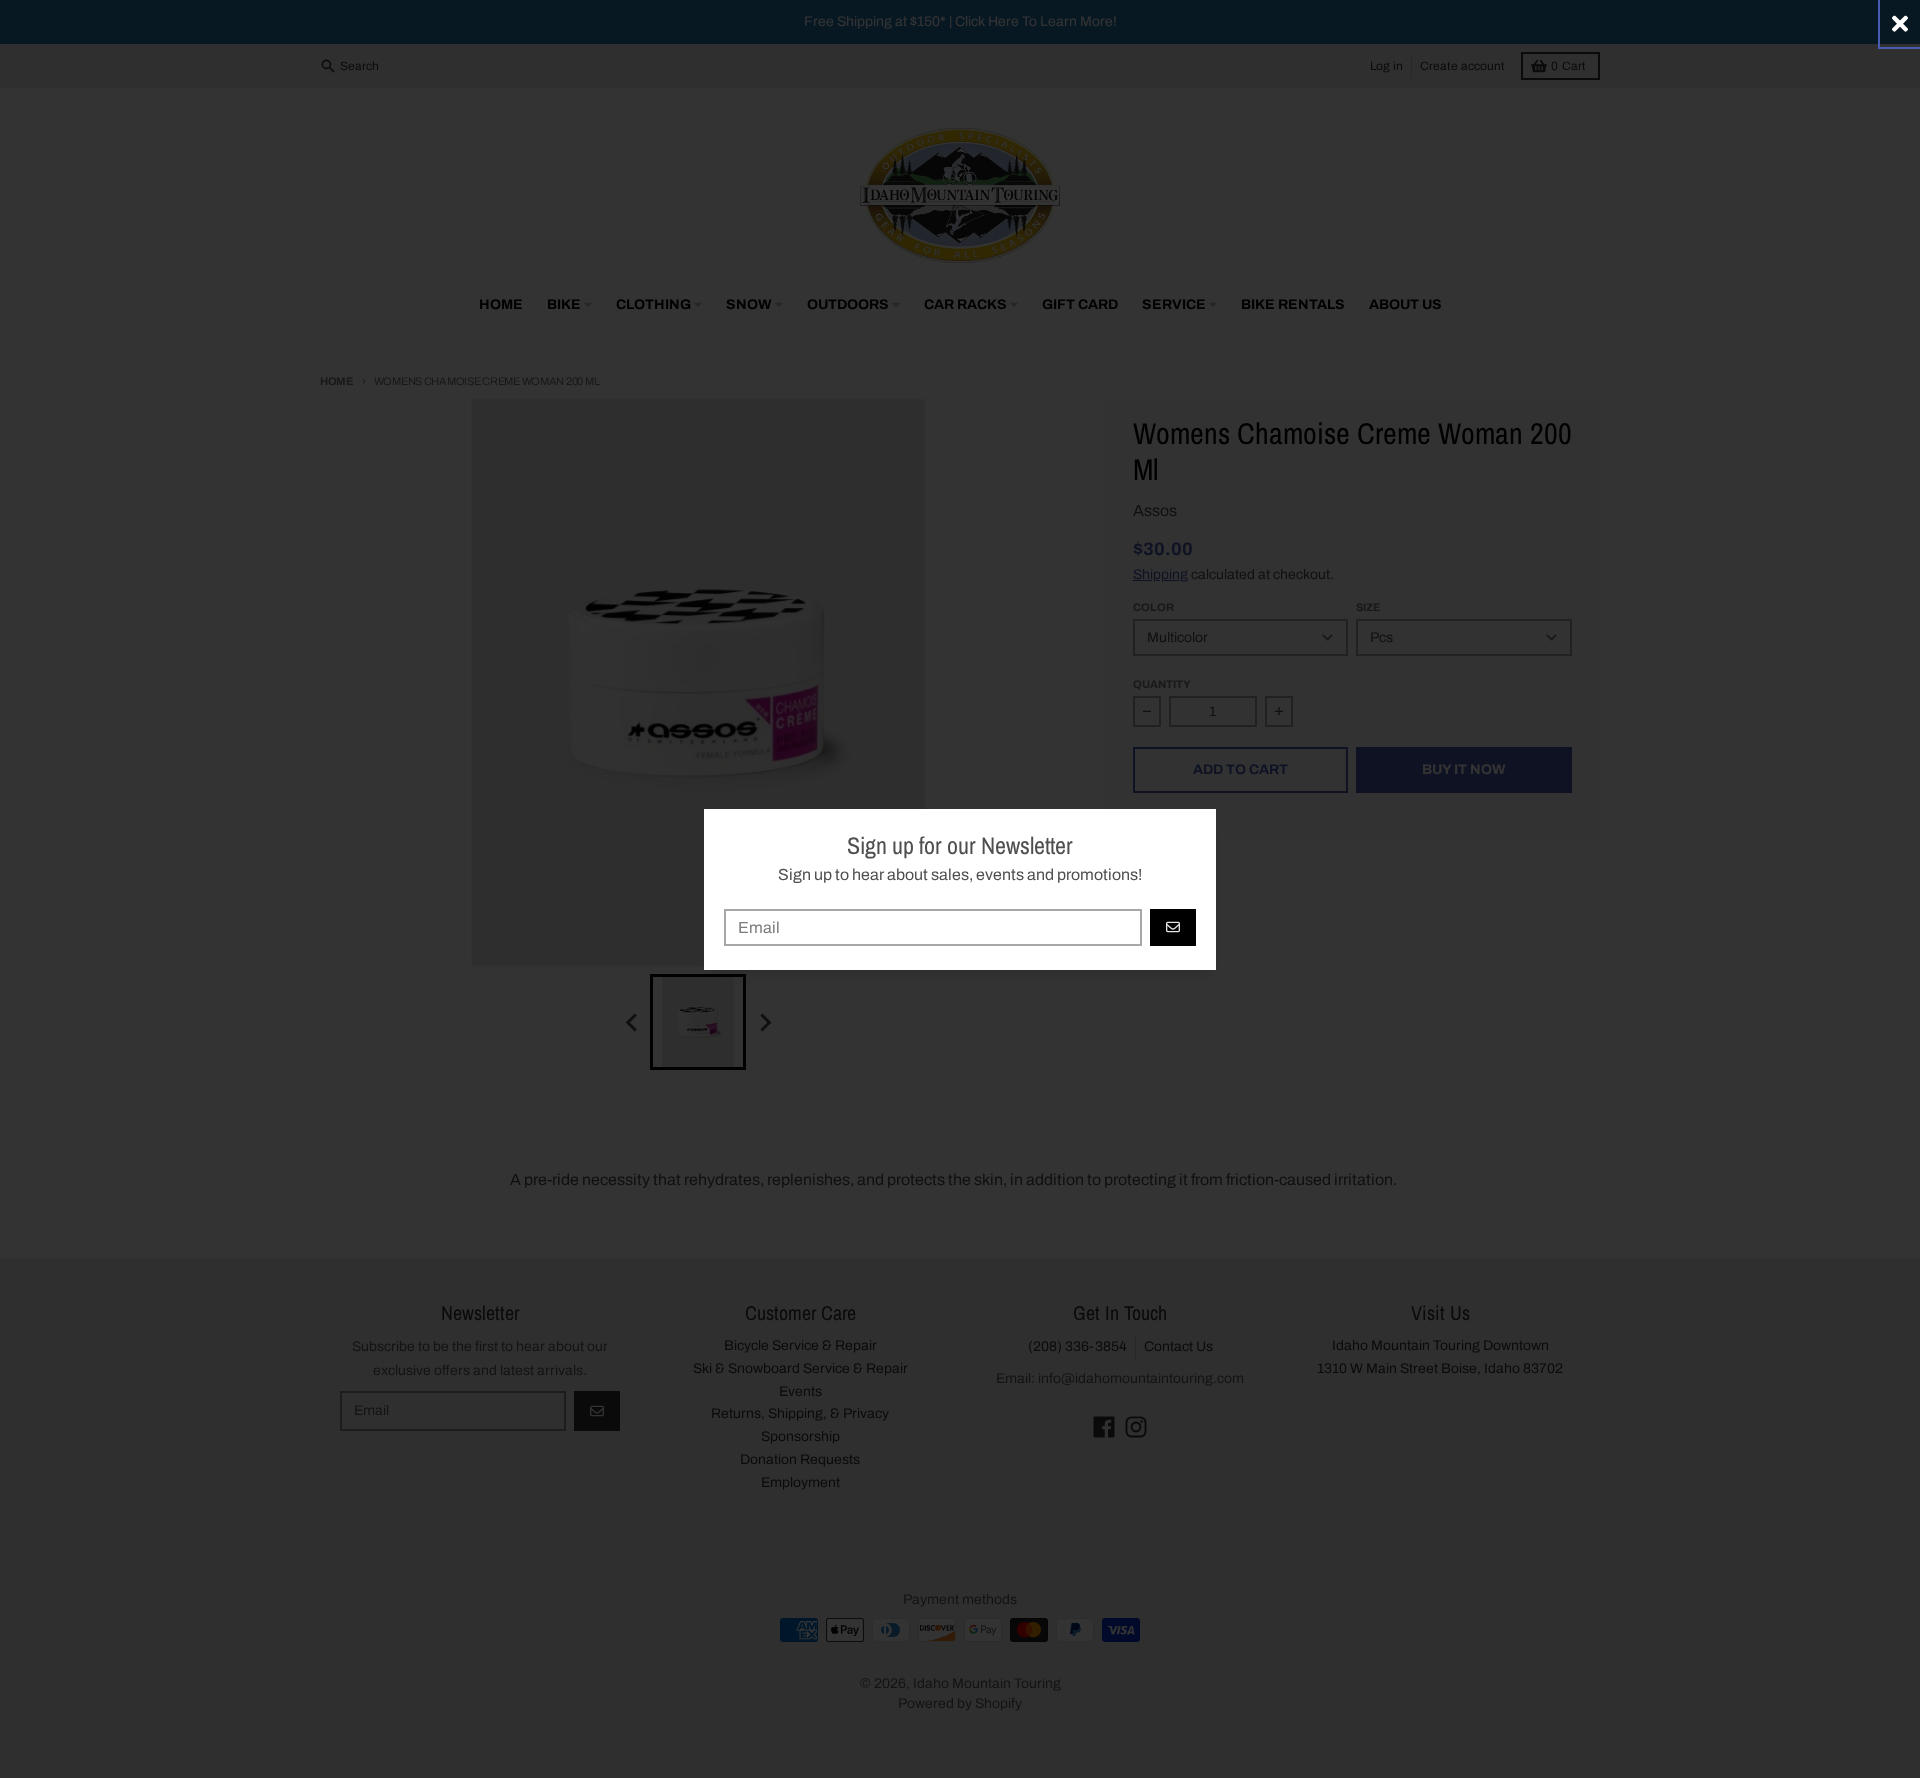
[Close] (1900, 23)
